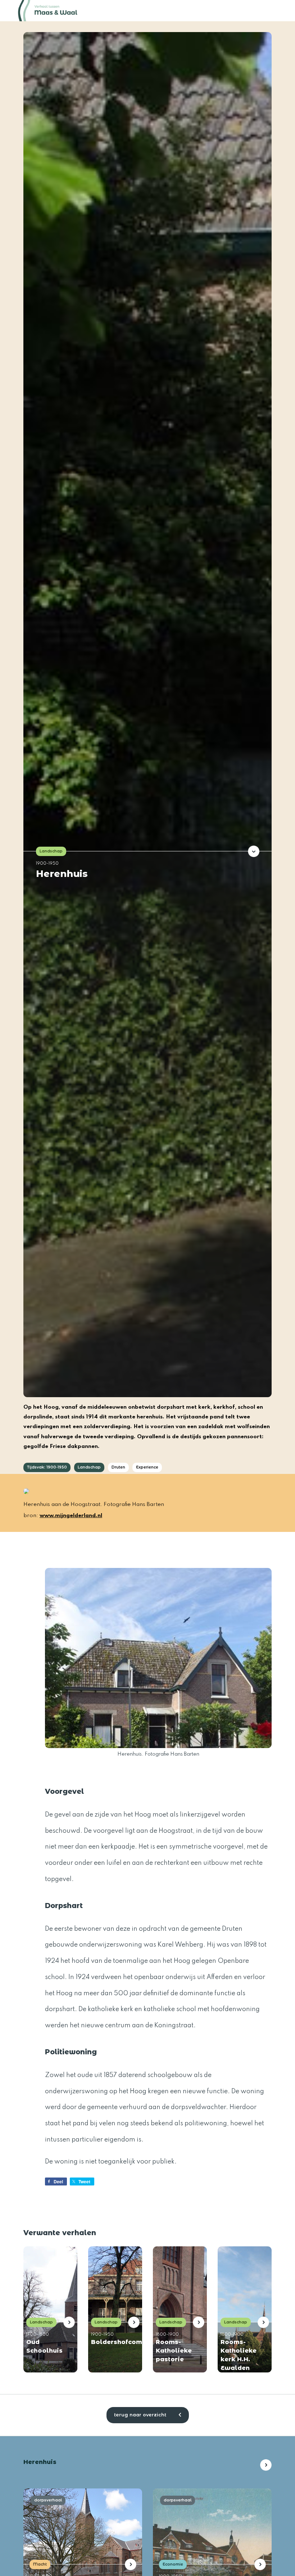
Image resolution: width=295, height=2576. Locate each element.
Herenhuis (62, 873)
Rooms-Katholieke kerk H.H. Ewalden (239, 2355)
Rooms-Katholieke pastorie (174, 2351)
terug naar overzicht (141, 2415)
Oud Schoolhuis (44, 2346)
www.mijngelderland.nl (71, 1516)
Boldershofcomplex (113, 2342)
